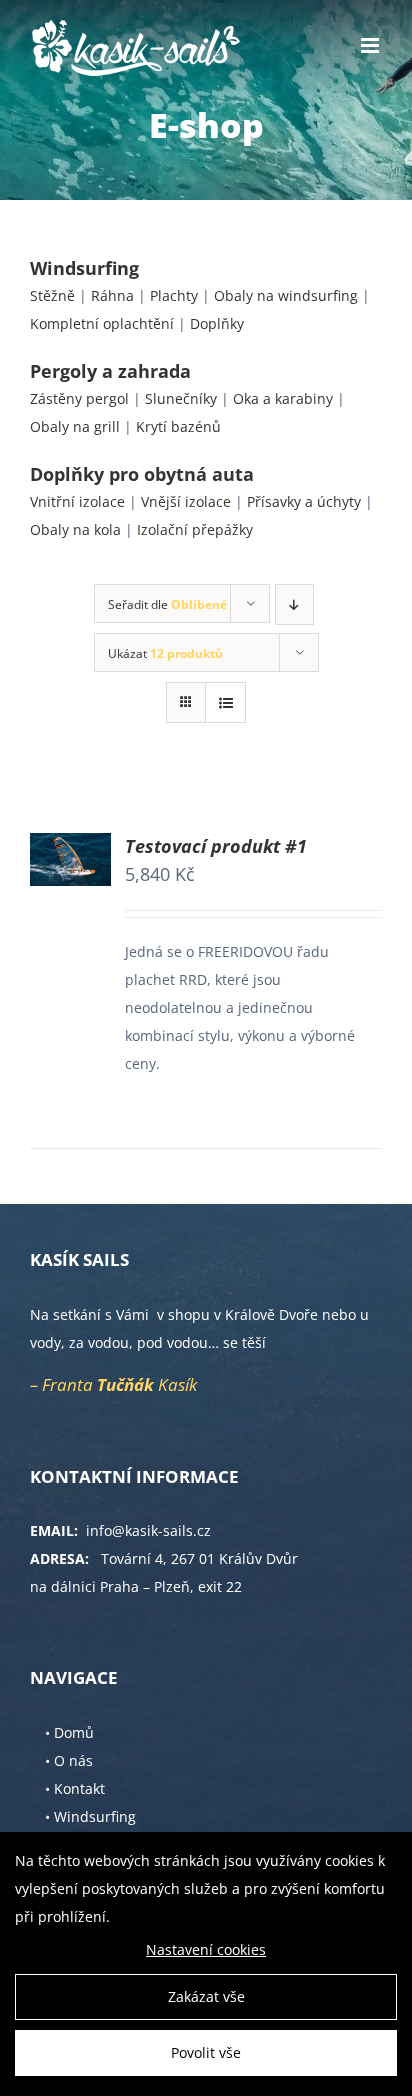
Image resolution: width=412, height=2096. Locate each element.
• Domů (69, 1732)
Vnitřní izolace (77, 501)
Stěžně (52, 295)
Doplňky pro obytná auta (142, 474)
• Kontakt (75, 1788)
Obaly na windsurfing (286, 295)
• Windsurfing (90, 1816)
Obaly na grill (75, 426)
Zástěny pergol (79, 398)
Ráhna (112, 295)
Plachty (174, 295)
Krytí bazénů (178, 426)
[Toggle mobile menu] (371, 45)
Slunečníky (181, 398)
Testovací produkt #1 (216, 846)
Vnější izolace (186, 501)
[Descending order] (294, 604)
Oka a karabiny (283, 398)
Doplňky (217, 323)
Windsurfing (84, 268)
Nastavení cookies (206, 1949)
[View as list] (225, 702)
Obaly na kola (75, 529)
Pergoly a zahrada (110, 371)
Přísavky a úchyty (304, 501)
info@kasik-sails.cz (148, 1530)
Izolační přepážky (195, 529)
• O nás (69, 1760)
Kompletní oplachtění (102, 323)
